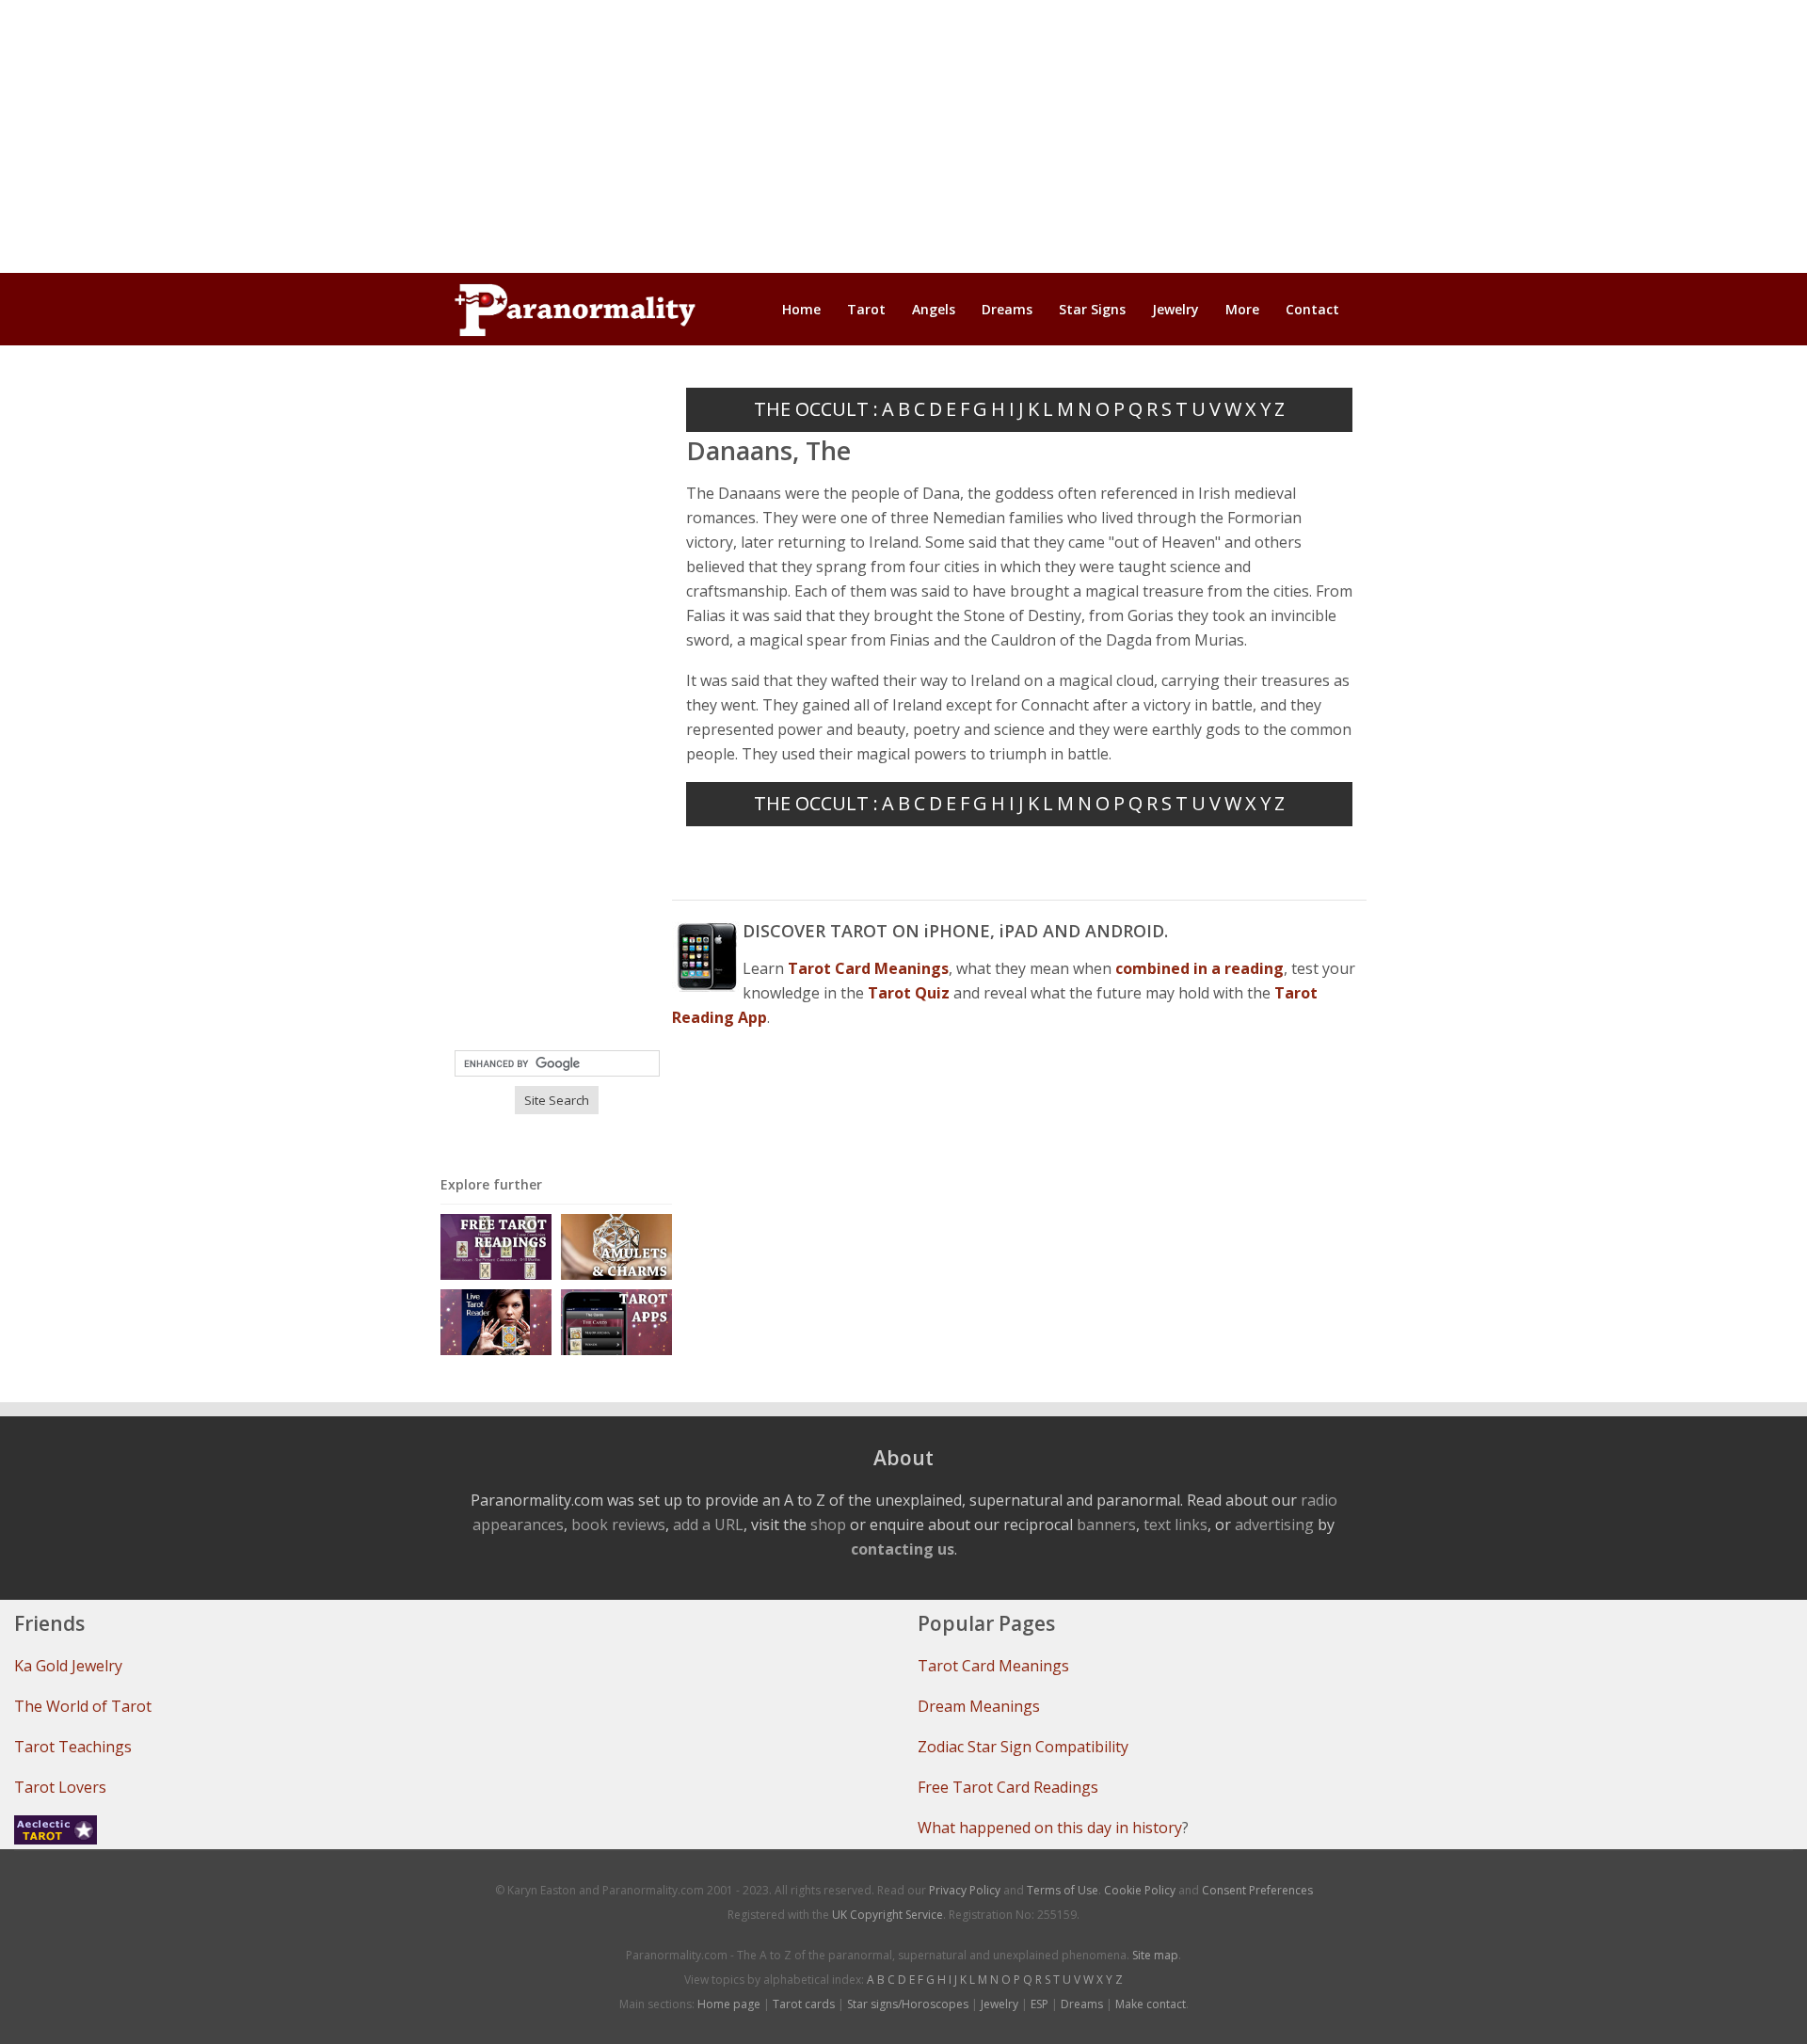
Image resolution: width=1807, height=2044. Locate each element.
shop (828, 1525)
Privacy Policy (965, 1890)
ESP (1039, 2004)
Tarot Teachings (73, 1747)
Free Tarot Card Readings (1008, 1787)
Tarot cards (804, 2004)
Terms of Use (1063, 1890)
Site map (1155, 1955)
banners (1106, 1525)
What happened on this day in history (1050, 1828)
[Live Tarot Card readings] (496, 1321)
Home (801, 309)
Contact (1312, 309)
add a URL (708, 1525)
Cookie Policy (1140, 1890)
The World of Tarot (83, 1706)
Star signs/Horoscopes (908, 2004)
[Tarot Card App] (616, 1321)
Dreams (1007, 309)
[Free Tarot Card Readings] (496, 1246)
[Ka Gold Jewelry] (616, 1246)
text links (1175, 1525)
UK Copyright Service (888, 1915)
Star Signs (1092, 309)
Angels (934, 309)
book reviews (618, 1525)
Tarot (866, 309)
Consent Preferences (1257, 1890)
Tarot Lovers (60, 1787)
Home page (729, 2004)
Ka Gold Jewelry (68, 1666)
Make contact (1151, 2004)
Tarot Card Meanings (993, 1666)
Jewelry (1175, 309)
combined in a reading (1199, 968)
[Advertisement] (903, 136)
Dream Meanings (979, 1706)
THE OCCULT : (816, 409)
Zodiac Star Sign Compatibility (1023, 1747)
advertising (1274, 1525)
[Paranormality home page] (575, 310)
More (1242, 309)
